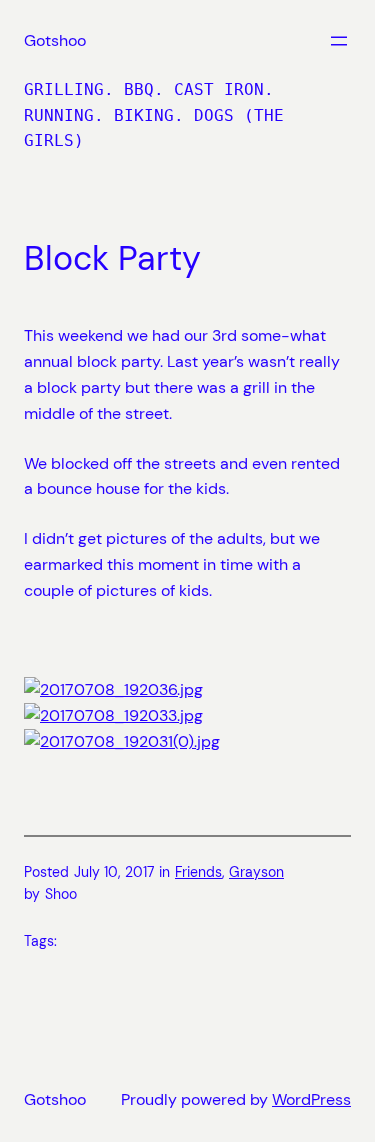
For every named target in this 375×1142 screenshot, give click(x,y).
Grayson (256, 872)
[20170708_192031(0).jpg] (122, 741)
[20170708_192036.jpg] (113, 689)
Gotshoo (55, 40)
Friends (198, 872)
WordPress (311, 1099)
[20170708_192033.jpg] (113, 715)
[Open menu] (339, 41)
